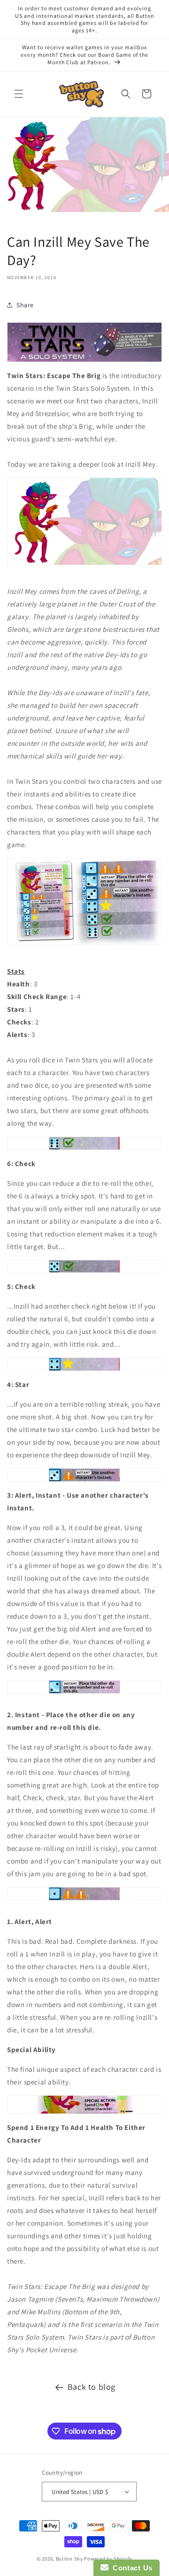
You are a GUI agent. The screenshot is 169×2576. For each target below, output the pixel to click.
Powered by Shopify (108, 2559)
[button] (19, 94)
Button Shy (69, 2559)
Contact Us (131, 2568)
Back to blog (92, 2387)
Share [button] (25, 305)
